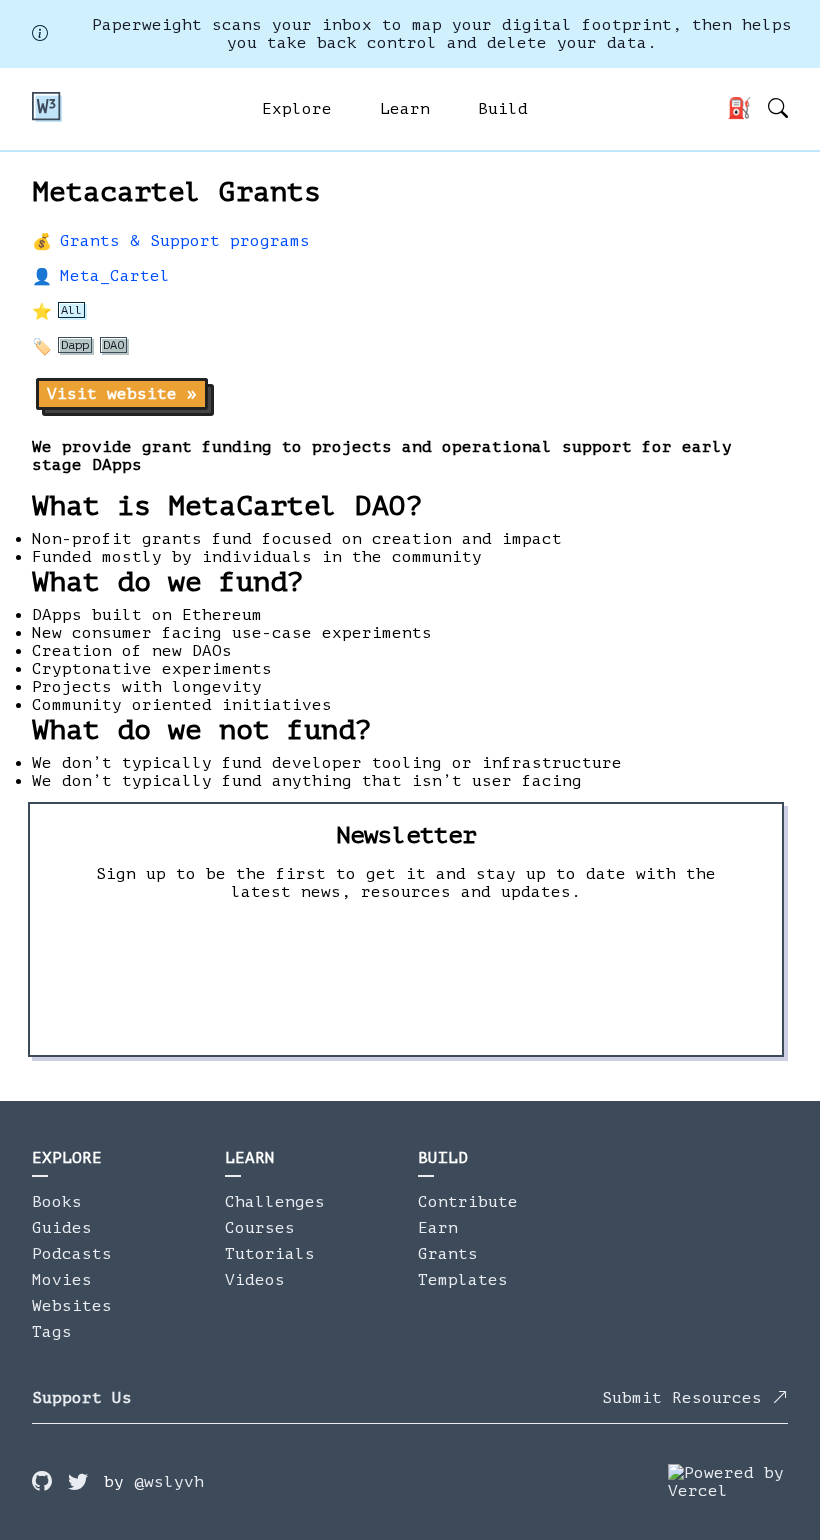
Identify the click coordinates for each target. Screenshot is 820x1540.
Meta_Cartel (115, 276)
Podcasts (72, 1254)
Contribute (468, 1202)
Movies (62, 1280)
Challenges (275, 1202)
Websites (72, 1306)
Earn (438, 1228)
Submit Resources (687, 1398)
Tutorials (270, 1254)
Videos (255, 1280)
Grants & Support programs (185, 241)
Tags (52, 1332)
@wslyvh (169, 1482)
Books (57, 1202)
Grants (448, 1254)
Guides (62, 1228)
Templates (463, 1280)
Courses (260, 1228)
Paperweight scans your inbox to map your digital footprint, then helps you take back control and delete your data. (442, 34)
